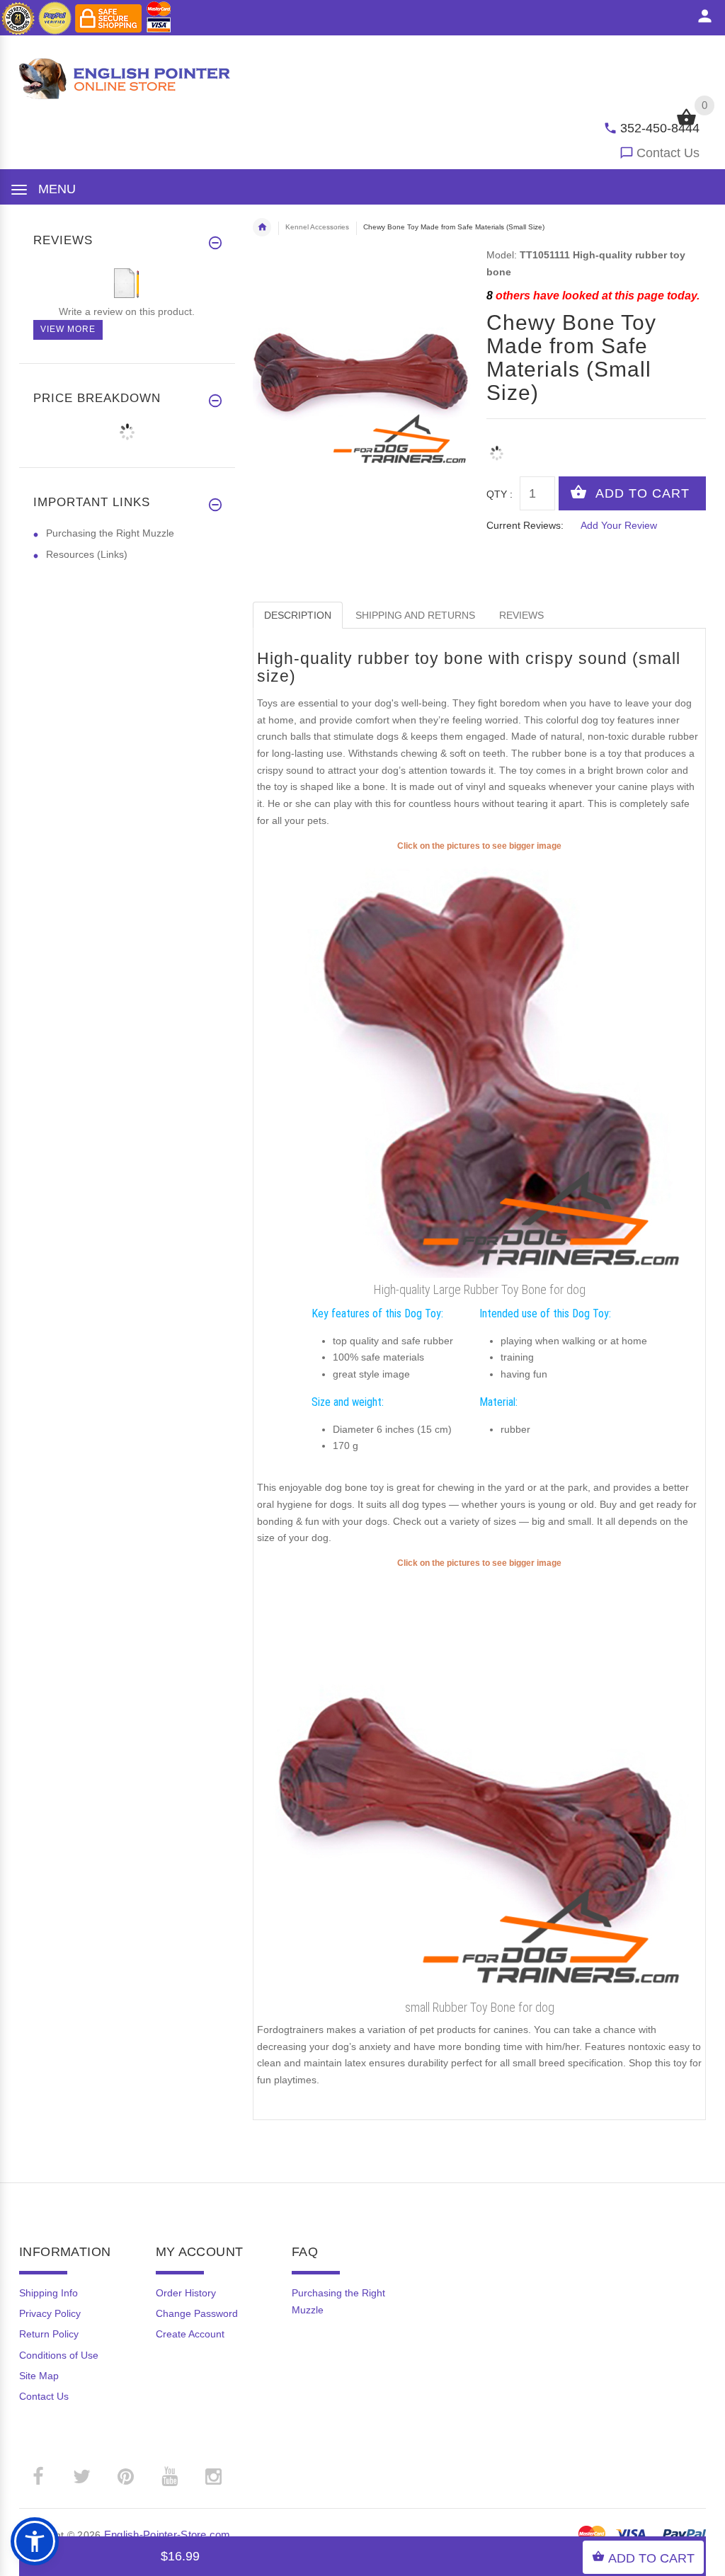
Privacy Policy (50, 2313)
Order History (186, 2293)
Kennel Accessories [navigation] (317, 227)
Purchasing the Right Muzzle (110, 533)
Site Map (39, 2376)
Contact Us (668, 153)
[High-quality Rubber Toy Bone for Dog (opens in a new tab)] (479, 1065)
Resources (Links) (87, 554)
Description (298, 615)
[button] (35, 2541)
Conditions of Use (59, 2355)
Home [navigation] (262, 227)
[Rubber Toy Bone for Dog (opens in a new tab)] (479, 1782)
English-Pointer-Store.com (167, 2535)
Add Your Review (619, 525)
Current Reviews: (525, 525)
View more (68, 329)
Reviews (521, 615)
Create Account (190, 2334)
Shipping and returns (415, 615)
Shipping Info (48, 2293)
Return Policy (49, 2334)
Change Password (197, 2313)
